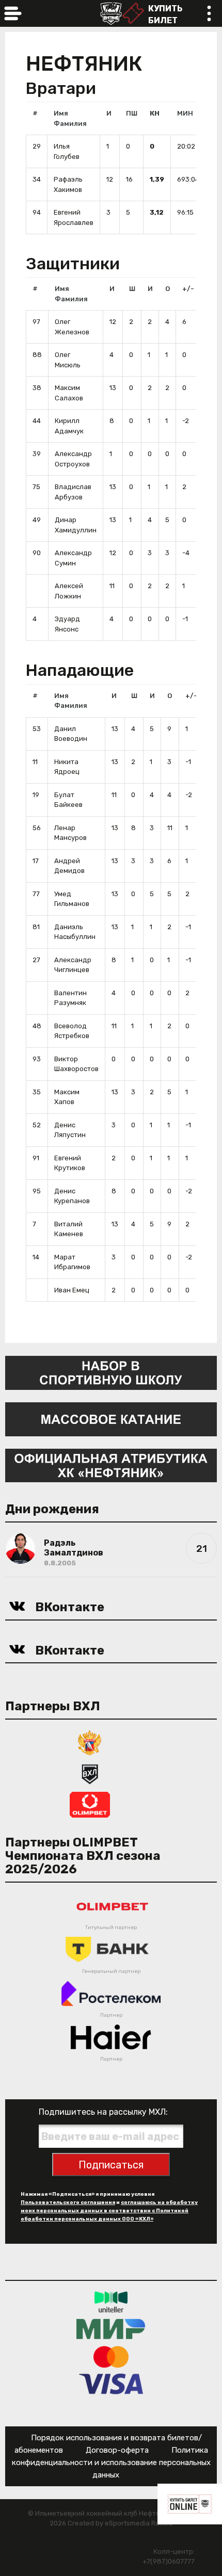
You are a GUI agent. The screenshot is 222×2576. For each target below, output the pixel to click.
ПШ (132, 113)
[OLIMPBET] (90, 1804)
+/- (188, 289)
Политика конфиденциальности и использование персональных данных (111, 2462)
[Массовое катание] (111, 1419)
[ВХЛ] (90, 1773)
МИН (185, 113)
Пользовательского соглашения (68, 2202)
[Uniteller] (111, 2301)
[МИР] (111, 2329)
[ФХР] (90, 1742)
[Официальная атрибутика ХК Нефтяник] (111, 1465)
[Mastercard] (111, 2356)
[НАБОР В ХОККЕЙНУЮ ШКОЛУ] (111, 1372)
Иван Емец (72, 1290)
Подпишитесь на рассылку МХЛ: (103, 2112)
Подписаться (111, 2165)
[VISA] (111, 2383)
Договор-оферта (117, 2450)
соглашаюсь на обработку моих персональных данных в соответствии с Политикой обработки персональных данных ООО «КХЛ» (109, 2211)
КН (155, 113)
